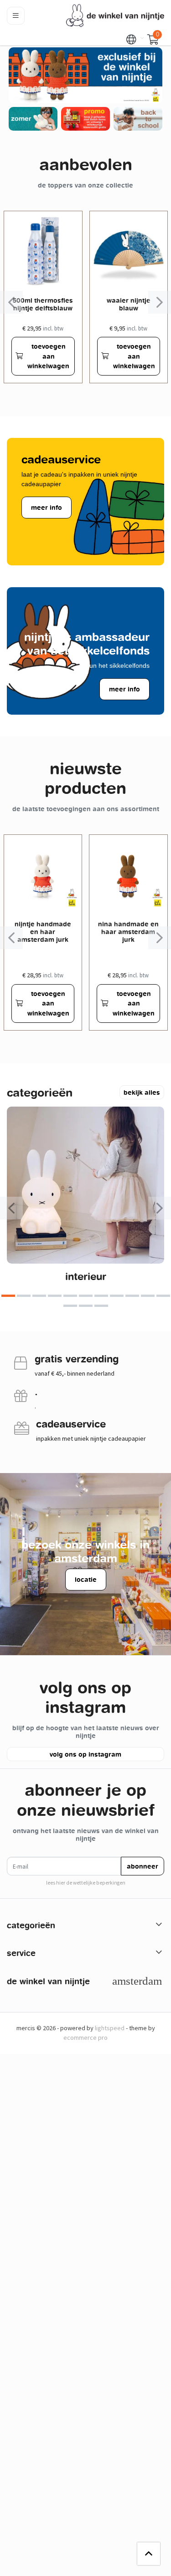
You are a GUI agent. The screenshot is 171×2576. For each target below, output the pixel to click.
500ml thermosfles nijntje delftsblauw (43, 304)
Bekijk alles (142, 1092)
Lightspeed (110, 2028)
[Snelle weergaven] (68, 225)
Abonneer (142, 1866)
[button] (131, 39)
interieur (86, 1276)
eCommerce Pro (85, 2037)
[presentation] (11, 302)
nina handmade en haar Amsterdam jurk (128, 932)
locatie (86, 1579)
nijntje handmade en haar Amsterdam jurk (43, 932)
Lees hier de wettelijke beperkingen (86, 1883)
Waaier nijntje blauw (129, 304)
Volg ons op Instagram (85, 1754)
